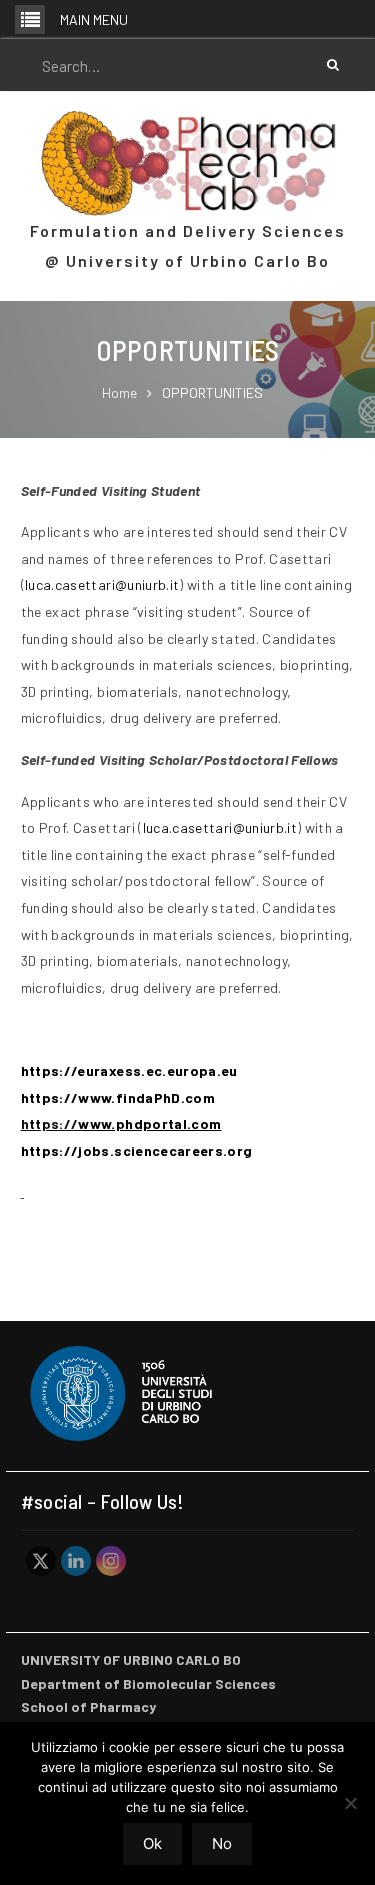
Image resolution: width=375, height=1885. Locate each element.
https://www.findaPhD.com (118, 1097)
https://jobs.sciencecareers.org (137, 1150)
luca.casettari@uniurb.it (102, 584)
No (222, 1843)
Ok (152, 1843)
